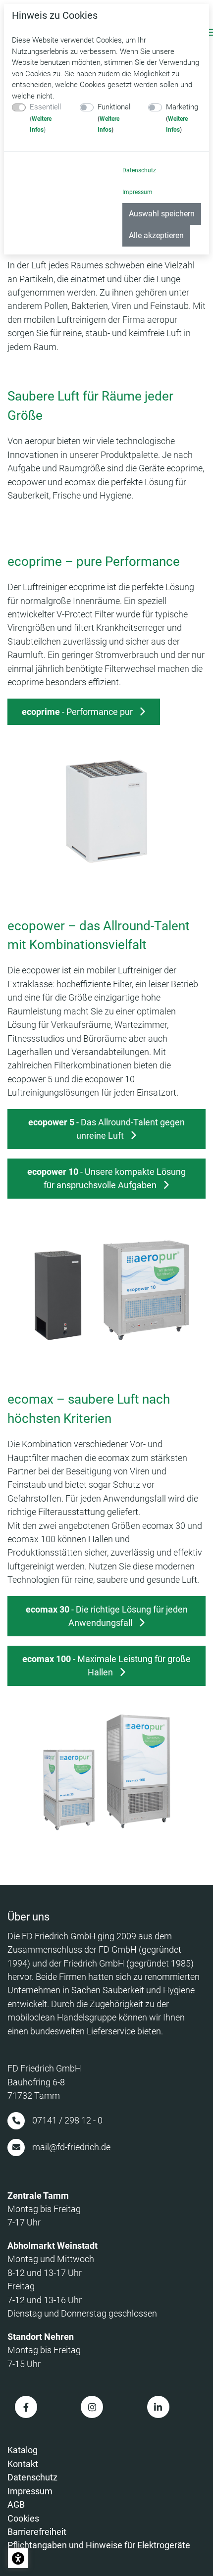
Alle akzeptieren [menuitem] (156, 235)
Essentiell (45, 118)
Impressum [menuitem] (137, 192)
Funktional (114, 118)
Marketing (182, 118)
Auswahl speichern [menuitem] (162, 214)
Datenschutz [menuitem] (139, 170)
